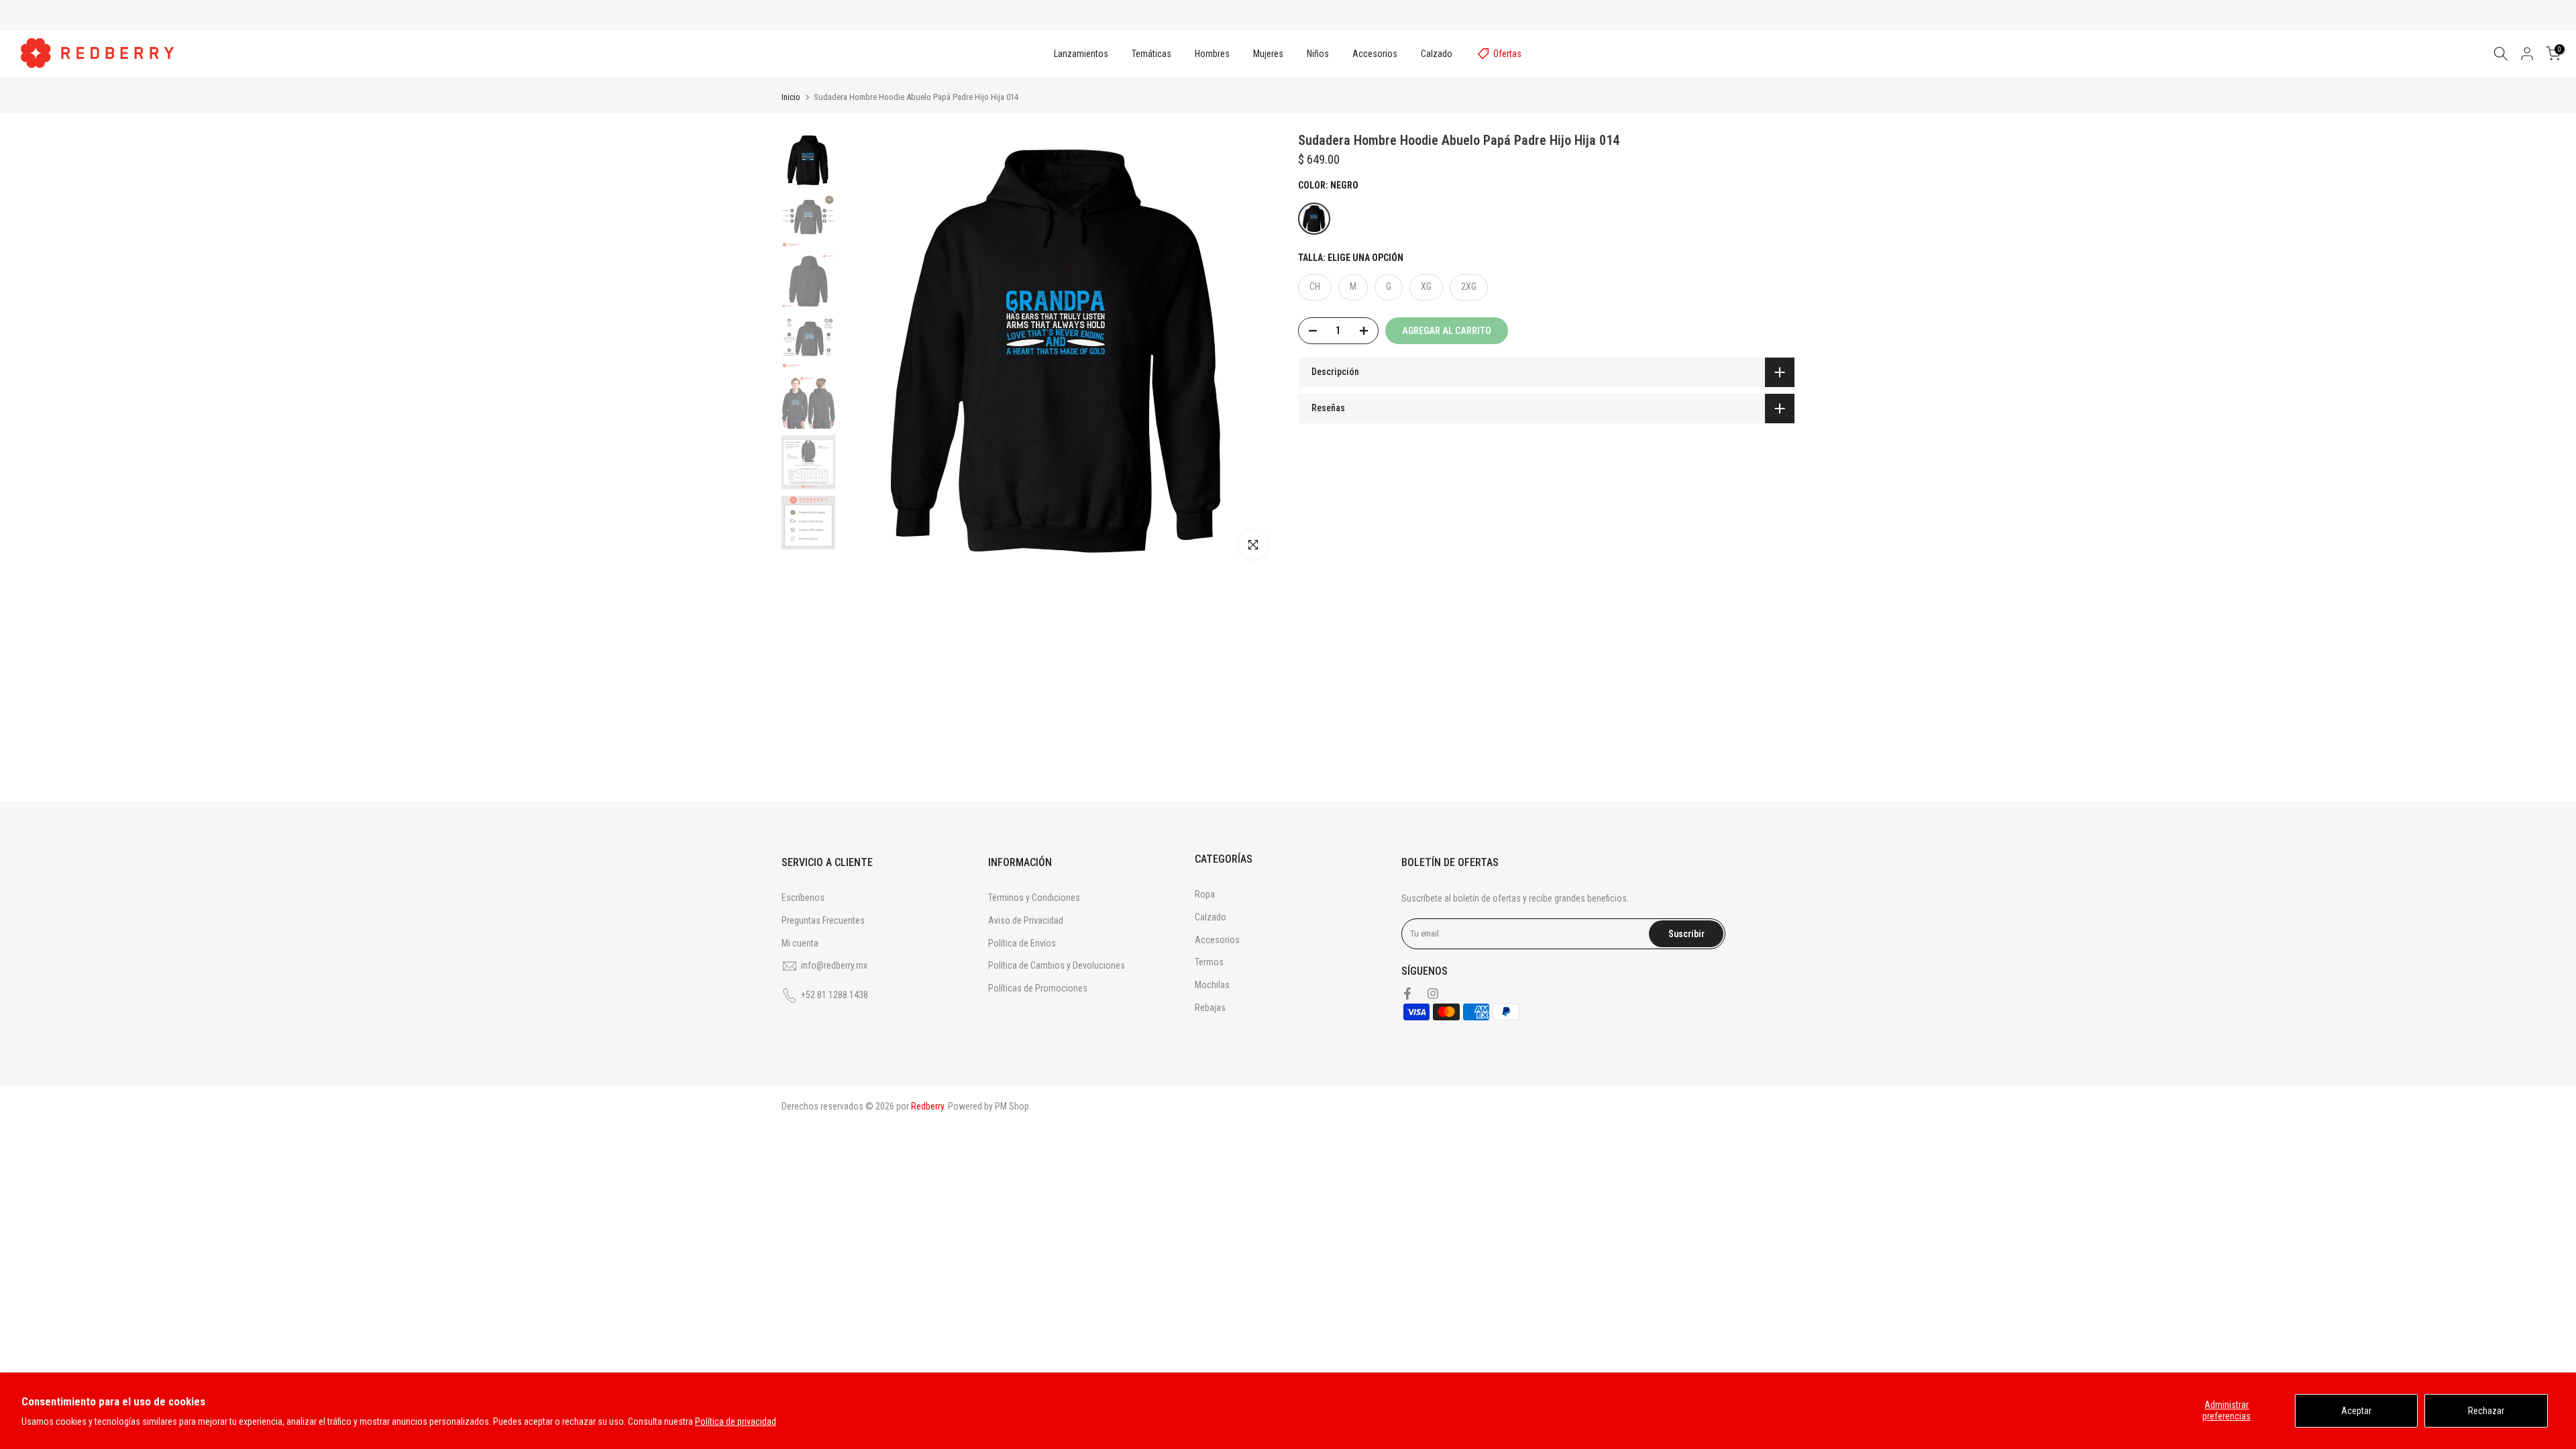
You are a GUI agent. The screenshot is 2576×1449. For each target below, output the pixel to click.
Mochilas (1212, 985)
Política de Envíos (1022, 943)
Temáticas (1151, 54)
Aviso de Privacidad (1026, 920)
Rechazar (2486, 1411)
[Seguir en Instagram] (1433, 994)
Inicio (791, 97)
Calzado (1437, 54)
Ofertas (1507, 54)
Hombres (1212, 54)
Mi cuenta (800, 943)
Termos (1209, 962)
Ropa (1205, 894)
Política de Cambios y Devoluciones (1057, 965)
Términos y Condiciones (1034, 898)
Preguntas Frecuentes (823, 920)
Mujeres (1268, 54)
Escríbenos (803, 898)
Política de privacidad (736, 1421)
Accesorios (1375, 54)
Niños (1318, 54)
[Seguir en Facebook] (1407, 994)
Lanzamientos (1081, 54)
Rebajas (1210, 1008)
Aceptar (2356, 1411)
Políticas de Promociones (1038, 988)
